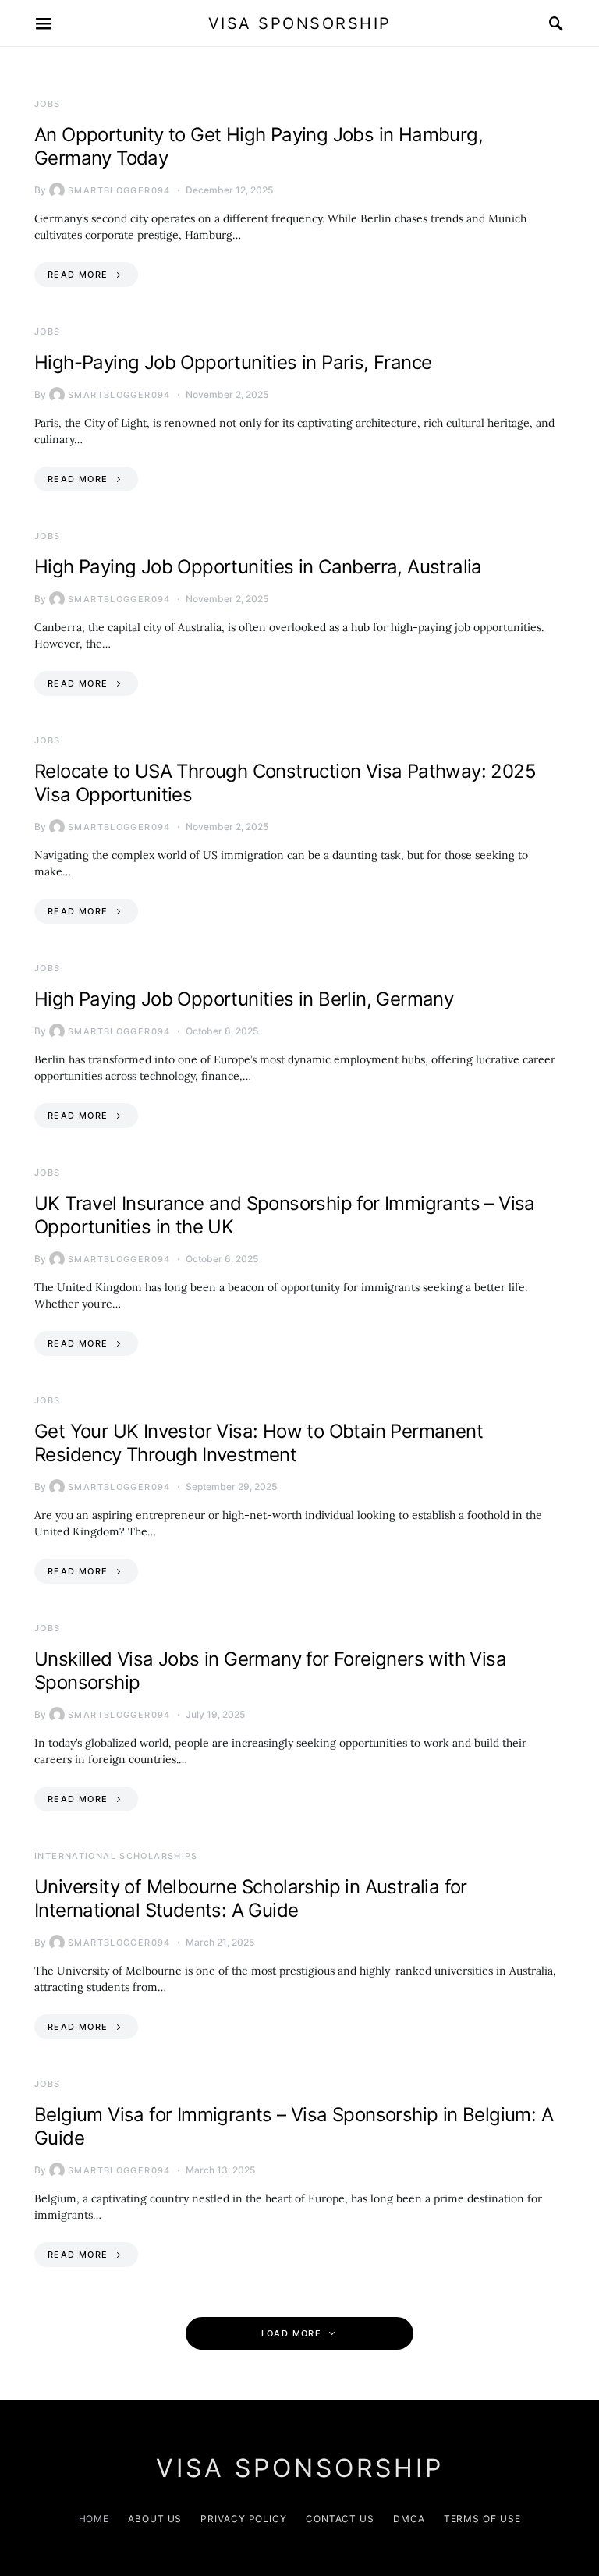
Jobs (48, 104)
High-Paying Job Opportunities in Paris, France (233, 362)
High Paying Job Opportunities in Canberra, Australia (258, 567)
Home (94, 2519)
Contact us (340, 2519)
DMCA (409, 2519)
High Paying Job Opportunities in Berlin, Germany (244, 999)
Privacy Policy (244, 2519)
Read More (78, 275)
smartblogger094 (119, 190)
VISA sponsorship (300, 23)
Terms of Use (482, 2519)
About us (155, 2519)
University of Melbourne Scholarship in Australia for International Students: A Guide (251, 1898)
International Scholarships (116, 1856)
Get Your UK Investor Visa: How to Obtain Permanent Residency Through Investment (259, 1443)
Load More (291, 2333)
